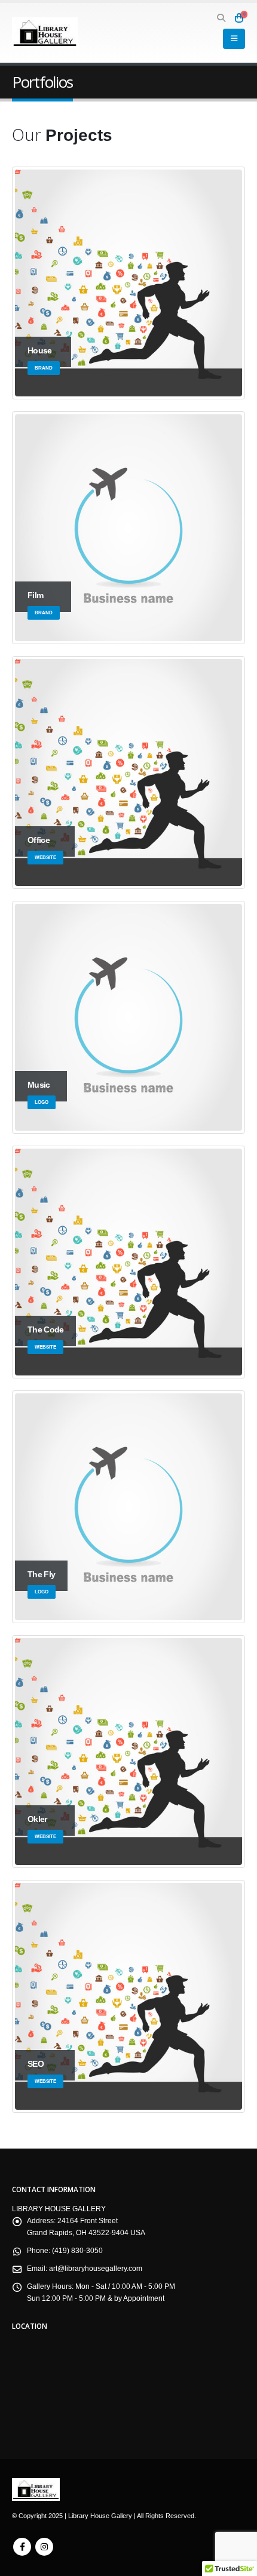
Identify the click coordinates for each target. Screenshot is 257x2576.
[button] (221, 18)
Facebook (22, 2547)
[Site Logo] (45, 33)
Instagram (44, 2547)
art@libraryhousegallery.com (96, 2268)
